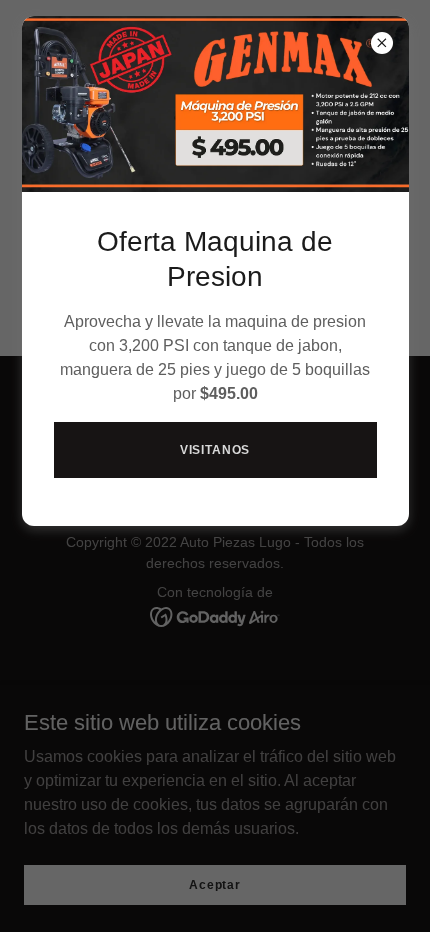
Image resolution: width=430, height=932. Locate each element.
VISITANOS (215, 450)
